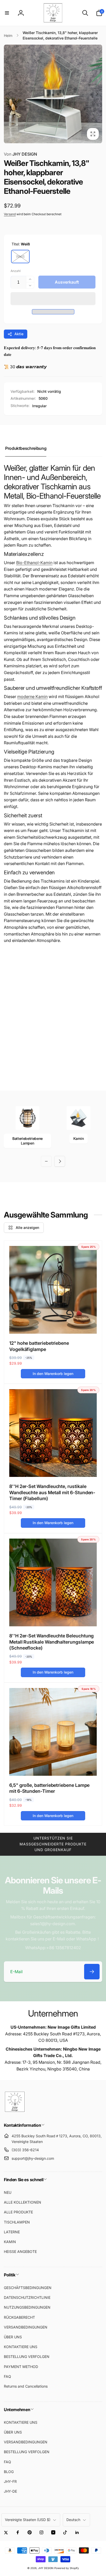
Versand (10, 214)
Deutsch (73, 2520)
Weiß (20, 256)
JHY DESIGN (20, 154)
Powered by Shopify (67, 2568)
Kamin (78, 1138)
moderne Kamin (32, 697)
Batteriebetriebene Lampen (28, 1141)
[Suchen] (85, 13)
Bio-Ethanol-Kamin (34, 563)
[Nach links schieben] (9, 94)
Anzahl (16, 271)
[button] (53, 299)
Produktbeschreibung (26, 448)
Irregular (39, 406)
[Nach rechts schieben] (97, 94)
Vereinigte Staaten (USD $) (28, 2520)
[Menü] (7, 13)
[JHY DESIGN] (15, 2111)
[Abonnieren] (92, 1972)
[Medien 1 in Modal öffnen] (53, 94)
